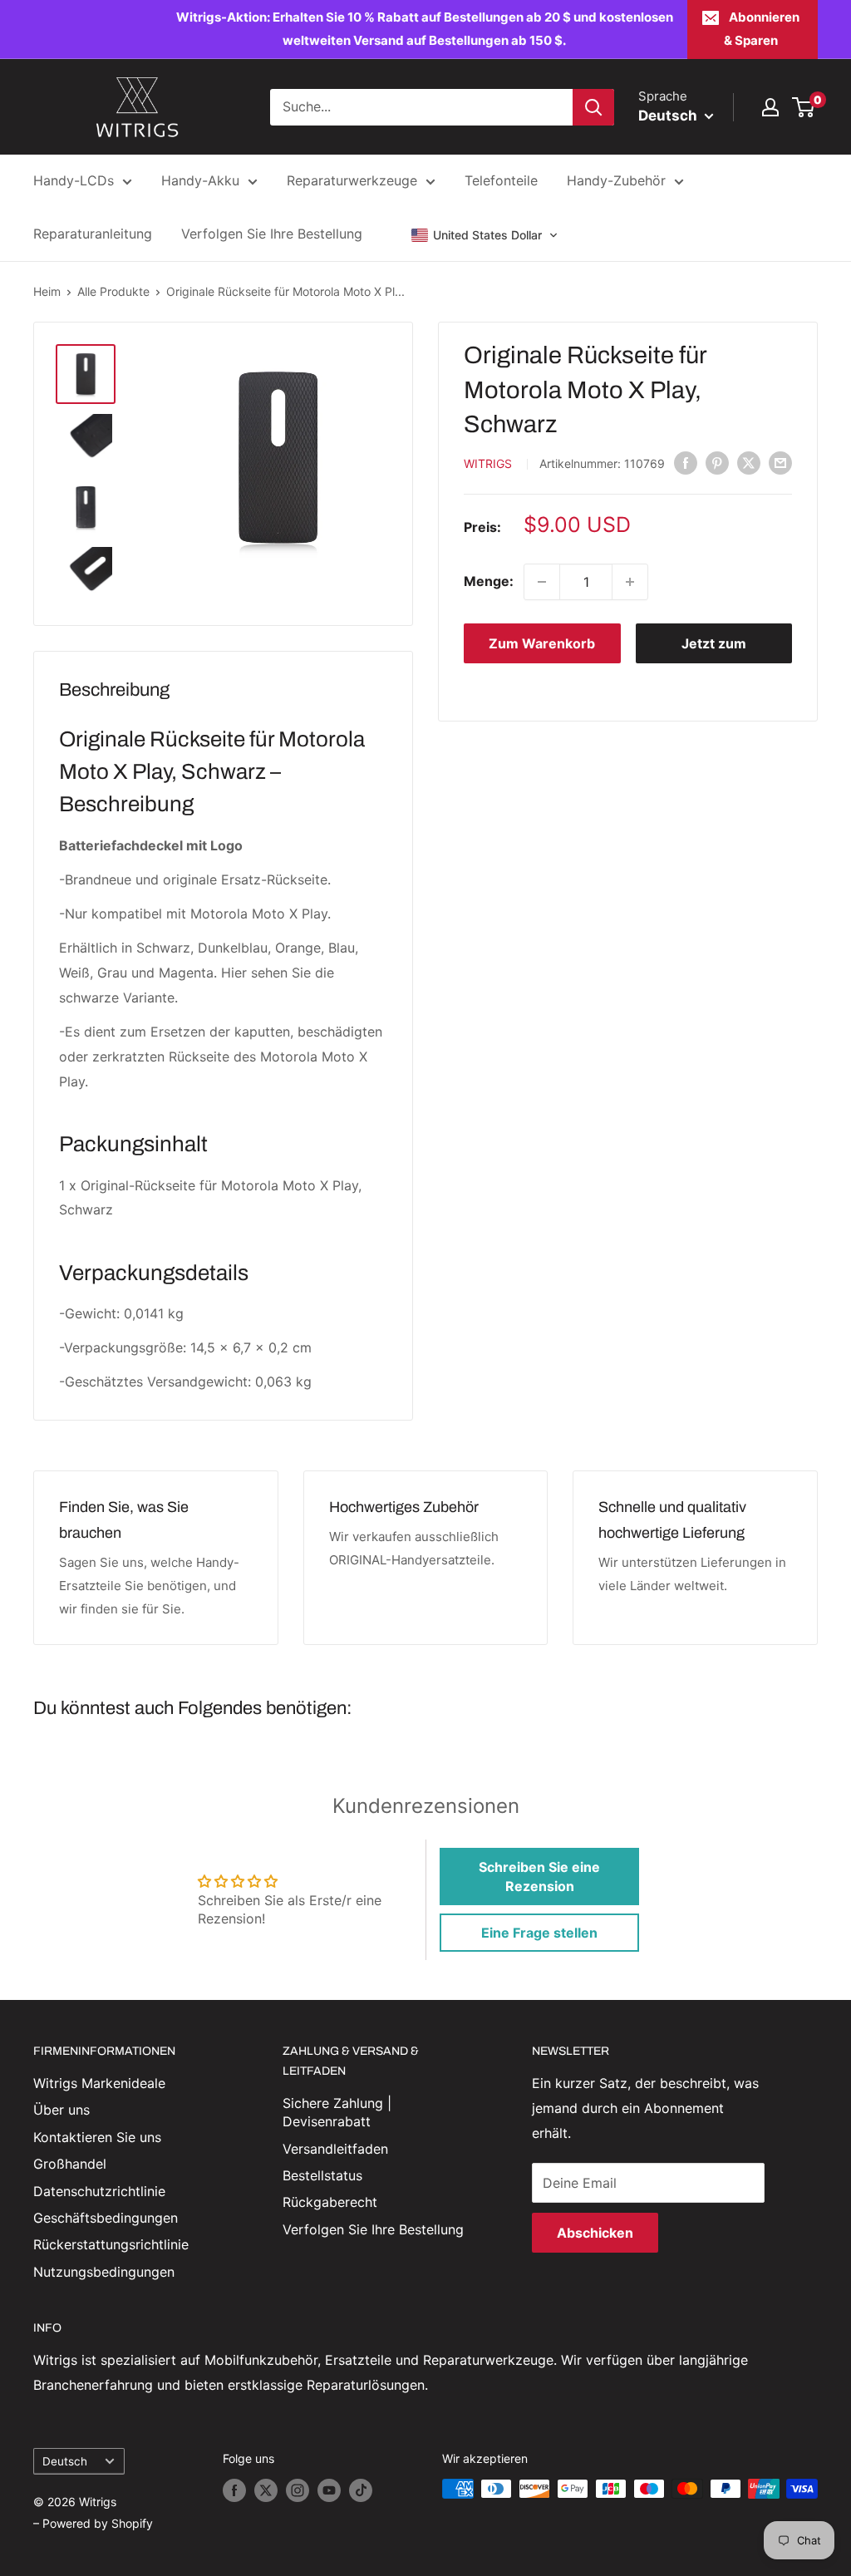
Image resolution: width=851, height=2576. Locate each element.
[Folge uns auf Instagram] (298, 2490)
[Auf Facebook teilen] (686, 463)
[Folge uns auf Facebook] (234, 2490)
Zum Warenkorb (542, 643)
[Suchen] (593, 107)
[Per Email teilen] (780, 463)
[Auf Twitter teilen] (749, 463)
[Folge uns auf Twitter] (266, 2490)
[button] (485, 235)
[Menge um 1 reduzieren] (542, 582)
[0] (804, 107)
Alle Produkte (113, 291)
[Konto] (770, 107)
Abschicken (595, 2233)
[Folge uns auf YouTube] (329, 2490)
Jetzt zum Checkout (714, 649)
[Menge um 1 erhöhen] (630, 582)
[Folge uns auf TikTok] (361, 2490)
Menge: (489, 581)
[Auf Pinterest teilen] (717, 463)
